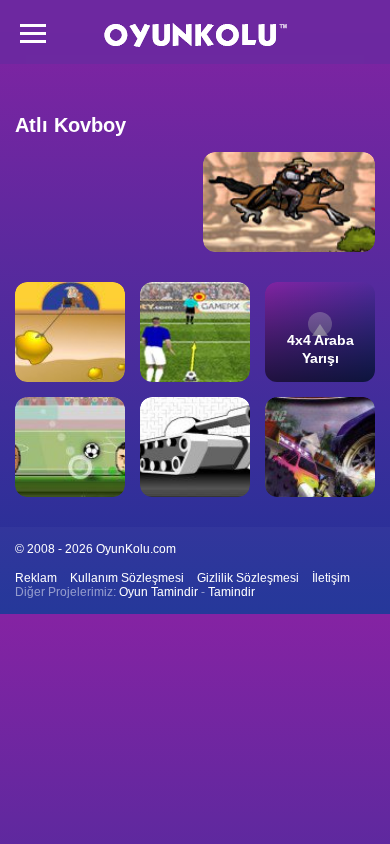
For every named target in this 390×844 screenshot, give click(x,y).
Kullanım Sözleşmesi (127, 578)
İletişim (331, 578)
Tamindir (231, 592)
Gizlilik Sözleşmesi (248, 578)
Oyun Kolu (195, 35)
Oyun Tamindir (158, 592)
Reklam (36, 578)
